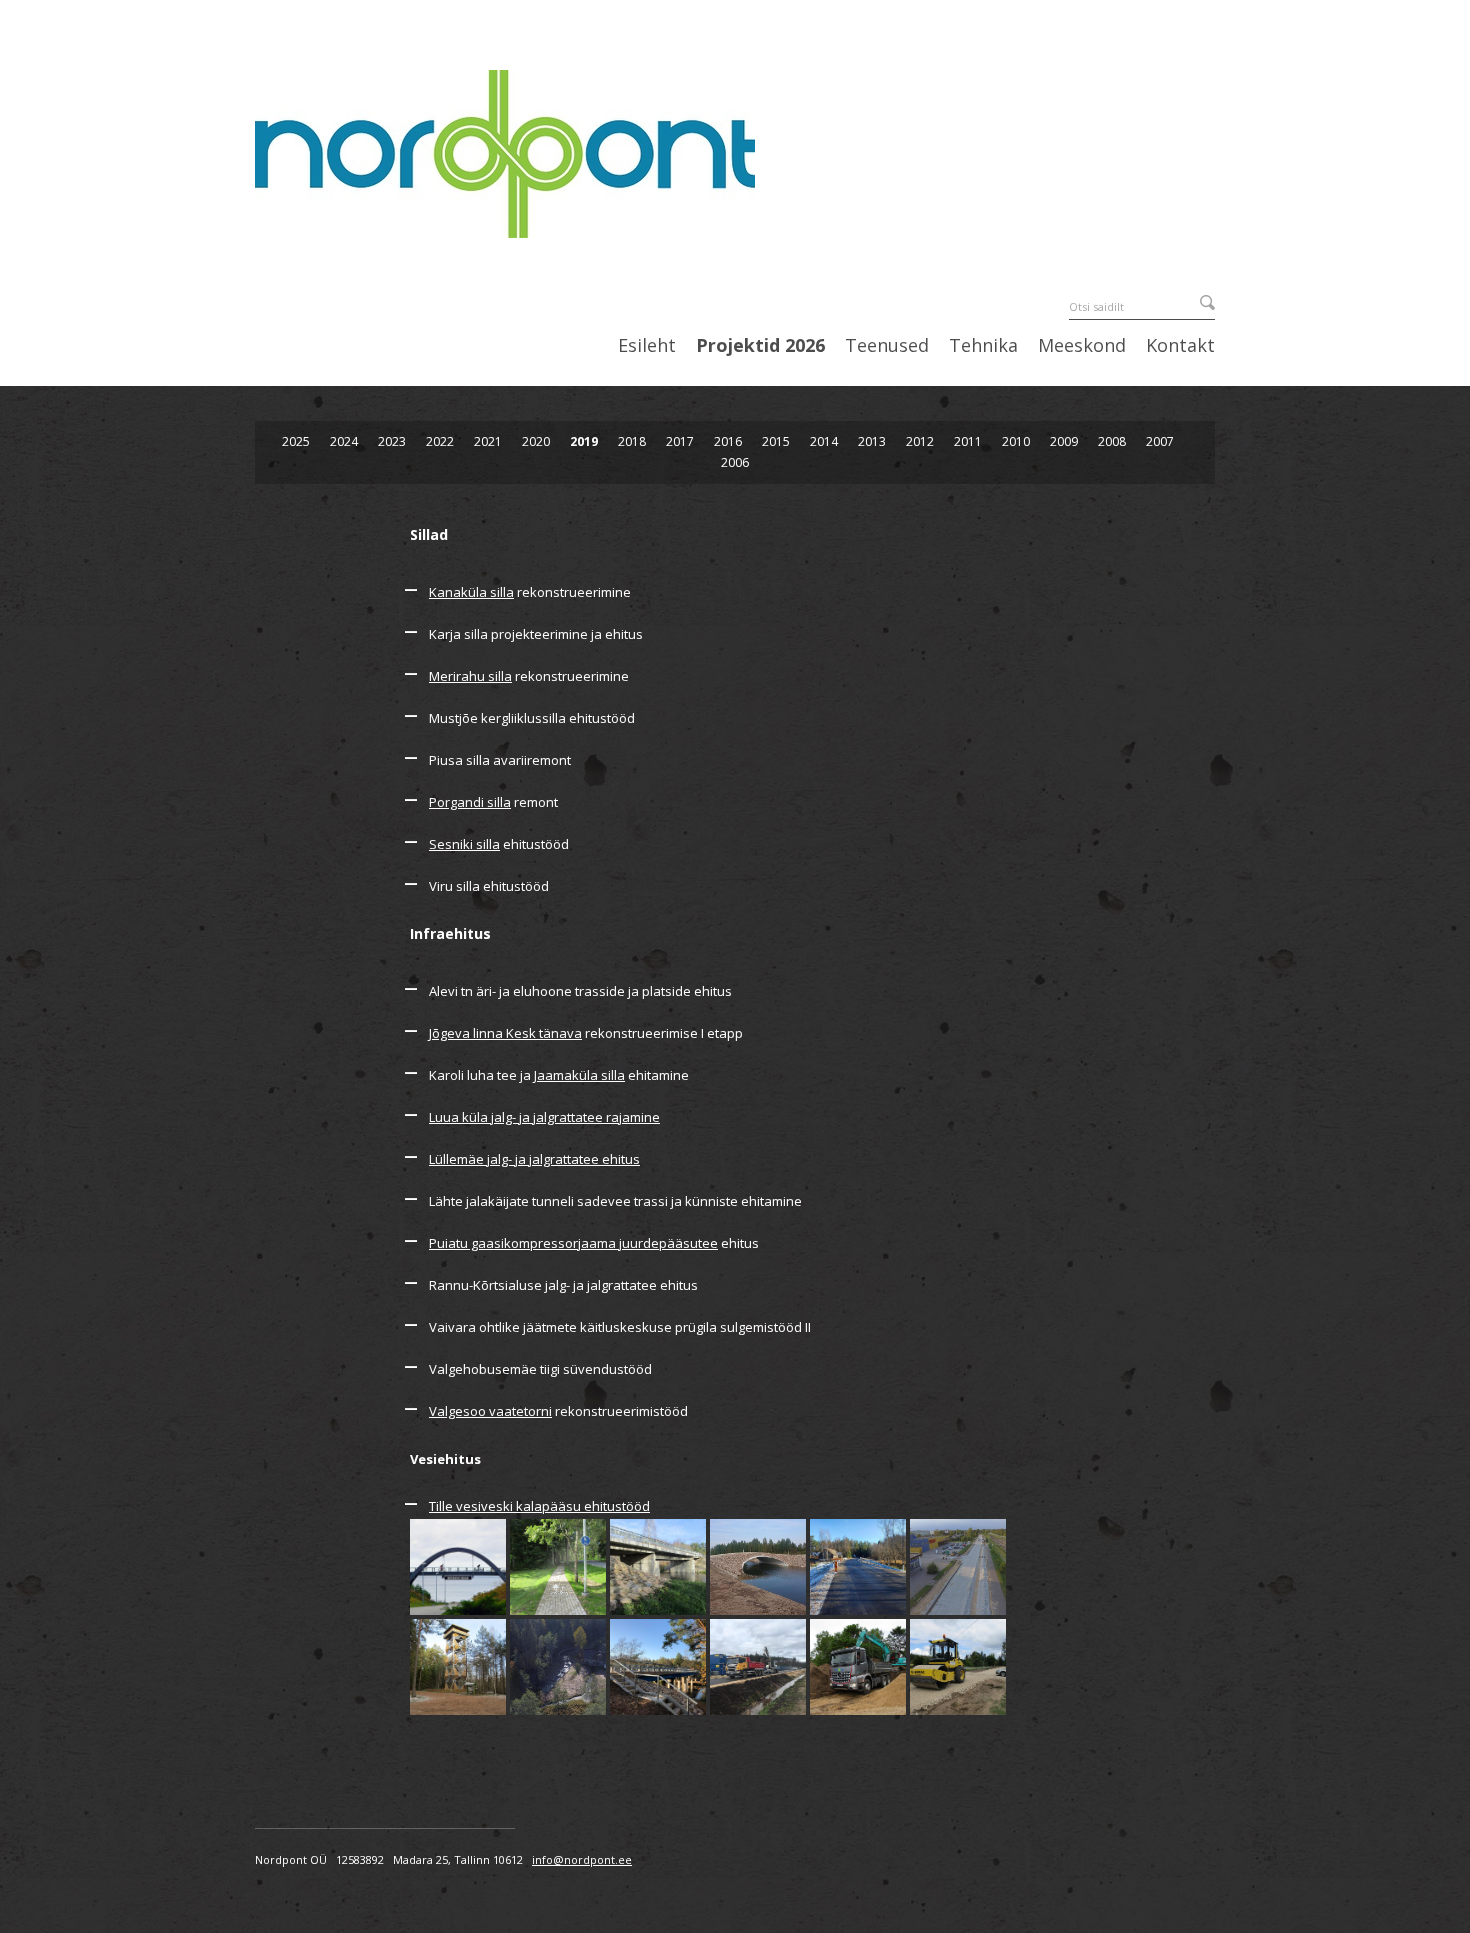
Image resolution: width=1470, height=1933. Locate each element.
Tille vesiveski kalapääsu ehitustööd (539, 1506)
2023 (392, 441)
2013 (872, 441)
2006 (735, 462)
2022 (440, 441)
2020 (536, 441)
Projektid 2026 (760, 346)
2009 (1064, 441)
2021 (488, 441)
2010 (1016, 441)
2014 (824, 441)
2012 (920, 441)
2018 (632, 441)
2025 (296, 441)
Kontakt (1180, 346)
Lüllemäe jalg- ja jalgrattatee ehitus (534, 1159)
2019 (584, 441)
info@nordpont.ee (582, 1859)
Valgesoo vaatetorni (490, 1411)
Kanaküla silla (471, 592)
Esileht (647, 346)
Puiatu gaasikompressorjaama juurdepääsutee (573, 1243)
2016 (728, 441)
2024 (344, 441)
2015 (776, 441)
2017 (680, 441)
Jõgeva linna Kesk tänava (505, 1033)
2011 (968, 441)
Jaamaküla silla (579, 1075)
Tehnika (983, 346)
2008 (1112, 441)
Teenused (887, 346)
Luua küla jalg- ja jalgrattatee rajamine (544, 1117)
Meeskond (1082, 346)
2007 (1160, 441)
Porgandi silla (470, 802)
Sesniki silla (464, 844)
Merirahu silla (470, 676)
